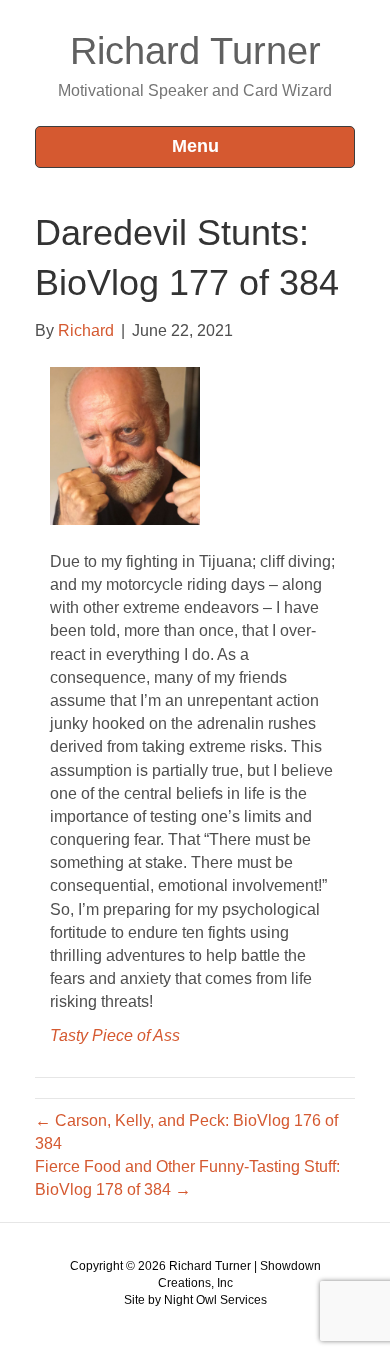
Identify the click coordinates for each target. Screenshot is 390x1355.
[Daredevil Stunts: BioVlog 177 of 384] (125, 444)
